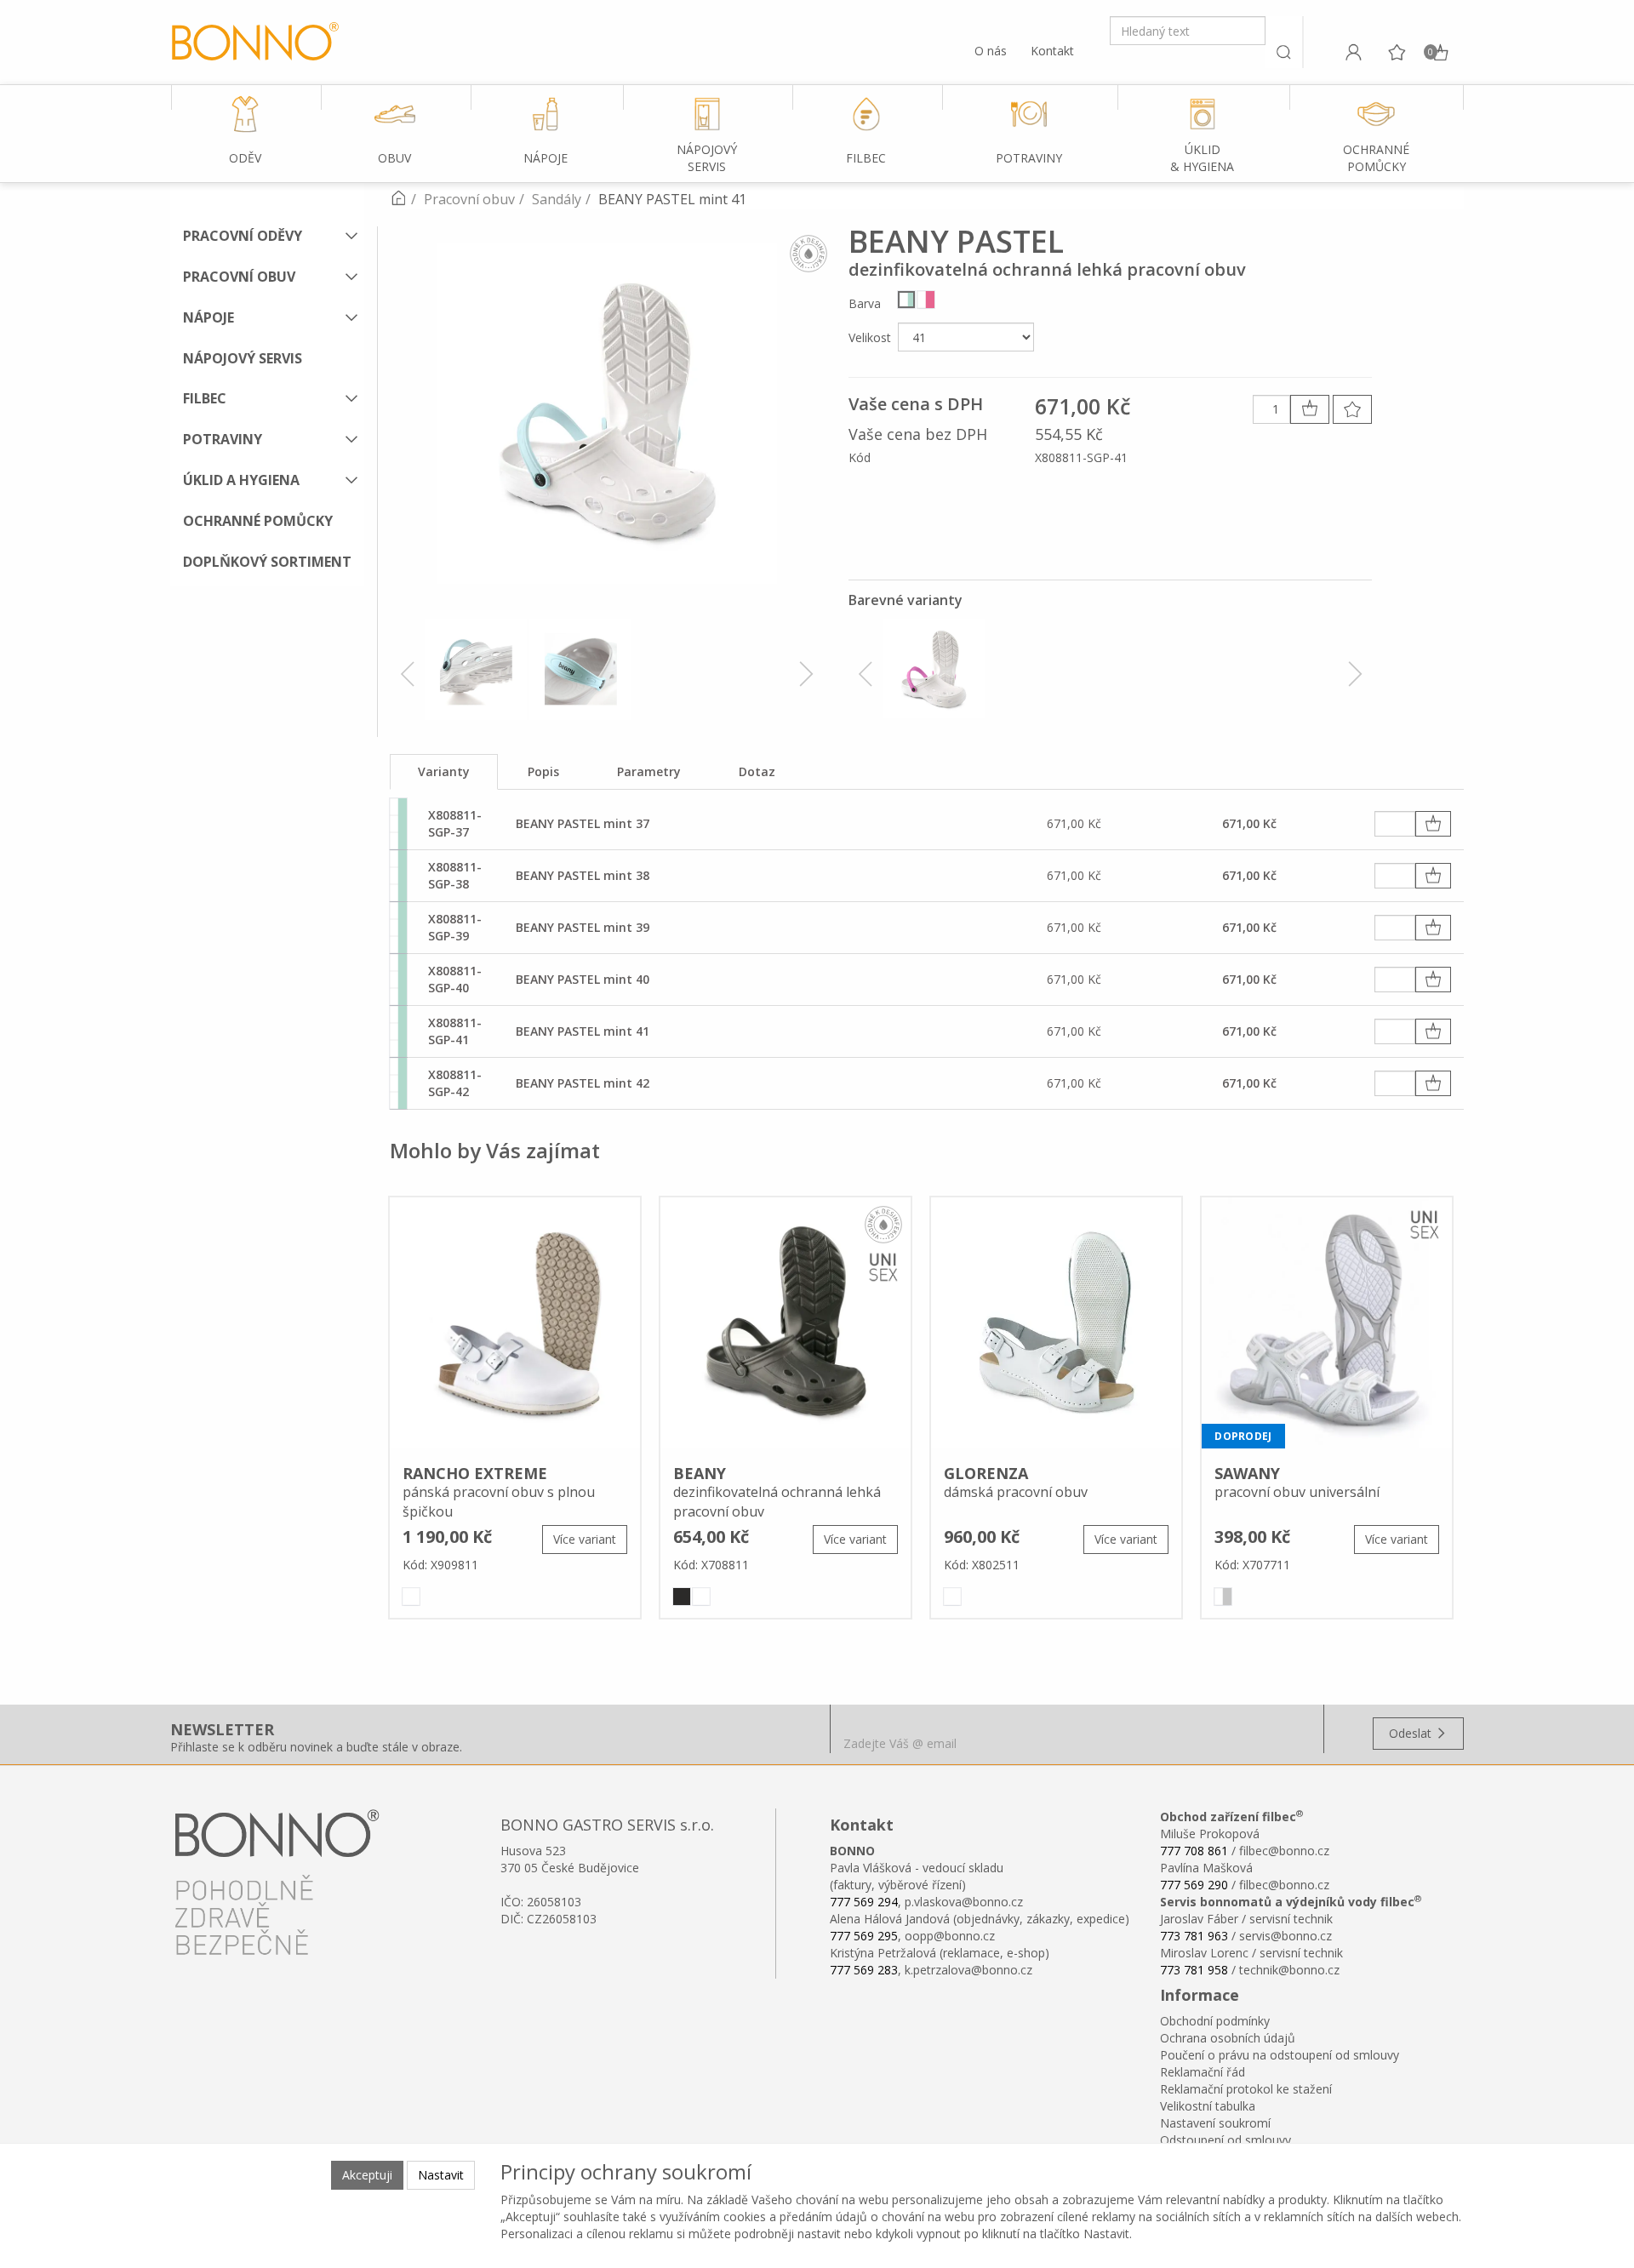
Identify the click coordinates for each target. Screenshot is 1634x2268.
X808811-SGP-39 (455, 927)
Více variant (585, 1539)
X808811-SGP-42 (455, 1083)
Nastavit (441, 2175)
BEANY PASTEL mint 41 (583, 1031)
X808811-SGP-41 (455, 1031)
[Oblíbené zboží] (1397, 52)
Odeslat (1412, 1733)
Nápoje (209, 317)
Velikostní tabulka (1208, 2106)
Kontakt (1052, 51)
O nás (991, 51)
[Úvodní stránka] (398, 199)
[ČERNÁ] (682, 1597)
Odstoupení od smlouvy (1225, 2140)
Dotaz (757, 771)
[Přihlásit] (1353, 52)
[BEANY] (786, 1325)
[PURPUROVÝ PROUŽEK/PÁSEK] (926, 300)
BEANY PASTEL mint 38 (583, 875)
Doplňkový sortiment (267, 562)
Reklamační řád (1203, 2072)
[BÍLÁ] (411, 1597)
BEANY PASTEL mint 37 (583, 823)
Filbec (205, 398)
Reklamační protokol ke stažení (1246, 2089)
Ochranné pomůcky (258, 521)
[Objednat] (1433, 824)
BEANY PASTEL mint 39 (583, 927)
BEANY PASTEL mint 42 (583, 1083)
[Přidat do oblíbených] (1352, 409)
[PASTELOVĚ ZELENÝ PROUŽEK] (906, 300)
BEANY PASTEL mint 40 (583, 979)
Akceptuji (367, 2175)
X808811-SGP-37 (455, 823)
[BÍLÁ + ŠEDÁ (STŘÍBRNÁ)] (1223, 1597)
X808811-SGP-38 (455, 875)
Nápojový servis (243, 358)
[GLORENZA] (1056, 1325)
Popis (543, 771)
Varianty (444, 771)
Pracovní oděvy (243, 236)
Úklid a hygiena (241, 480)
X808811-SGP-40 (455, 979)
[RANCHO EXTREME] (515, 1325)
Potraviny (223, 439)
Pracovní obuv (239, 277)
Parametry (649, 771)
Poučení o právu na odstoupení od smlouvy (1280, 2055)
